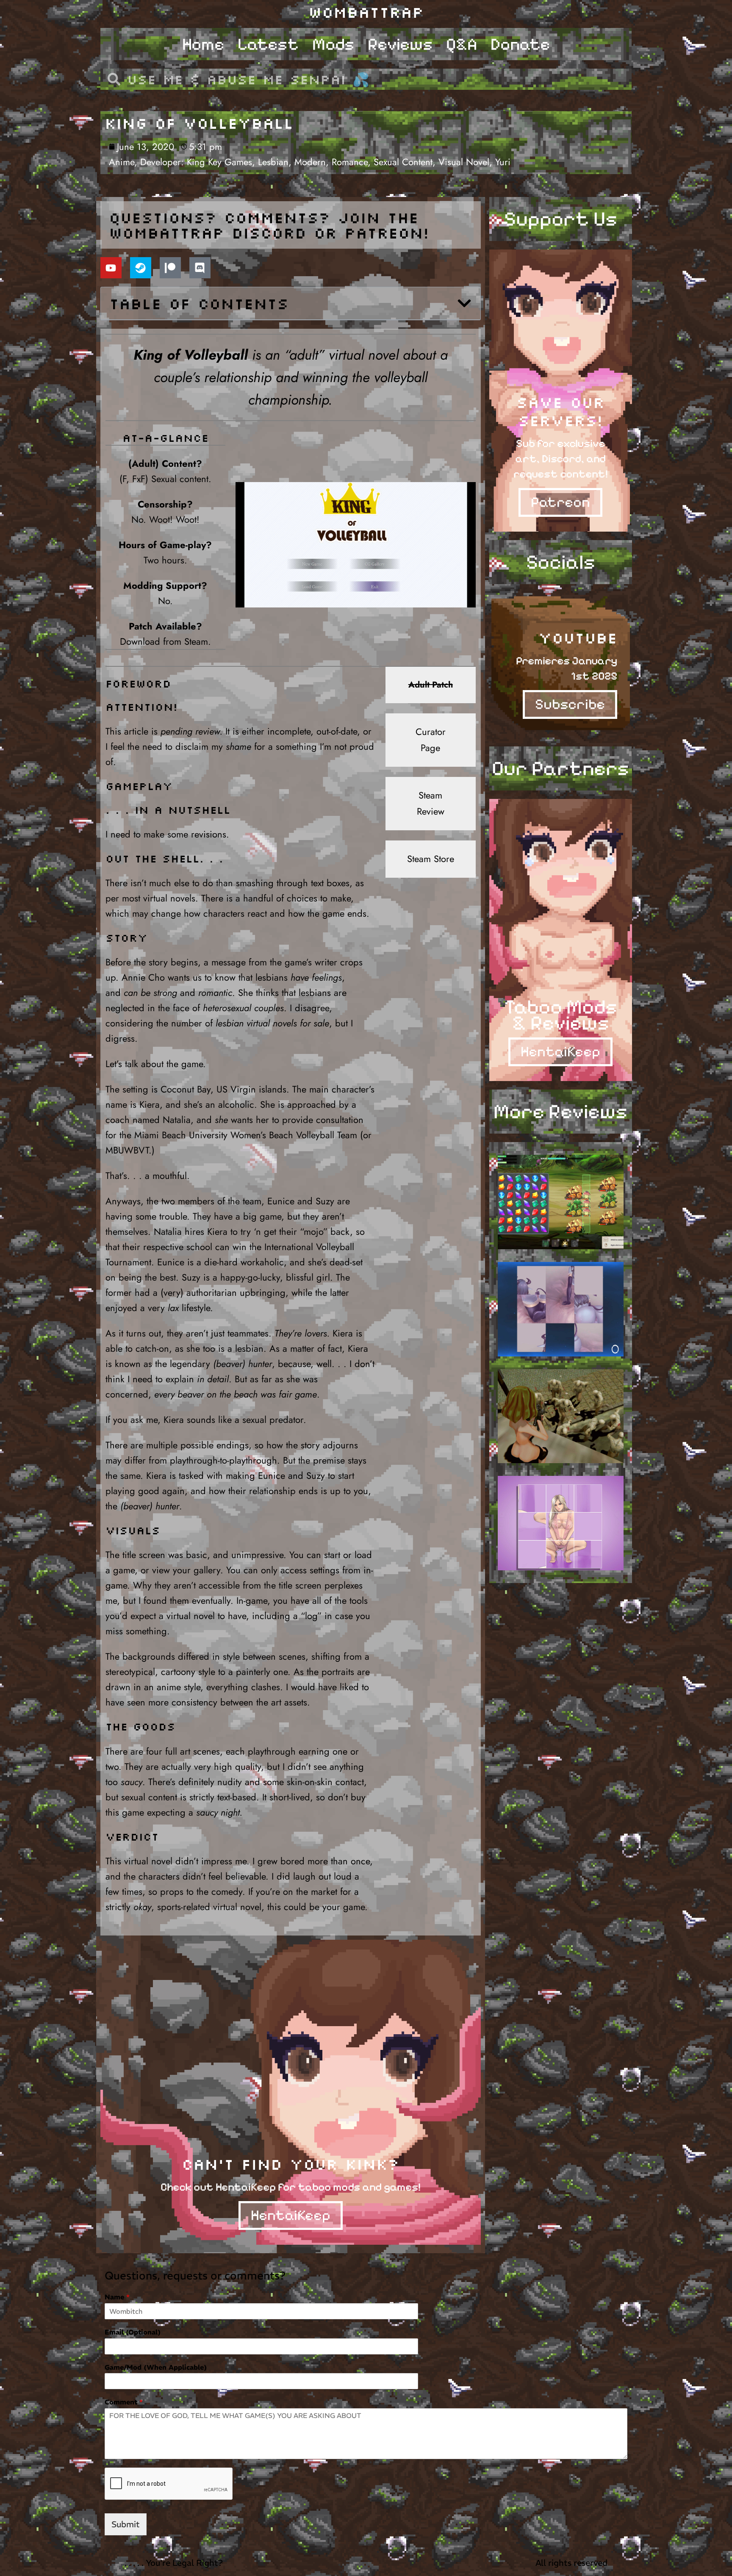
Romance (350, 162)
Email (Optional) (133, 2332)
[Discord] (200, 268)
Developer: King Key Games (196, 162)
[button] (464, 303)
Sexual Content (403, 162)
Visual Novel (464, 162)
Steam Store (431, 859)
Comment (124, 2402)
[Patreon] (170, 268)
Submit (126, 2524)
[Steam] (141, 268)
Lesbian (273, 162)
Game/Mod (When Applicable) (156, 2367)
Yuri (503, 162)
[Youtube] (111, 268)
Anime (122, 162)
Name (117, 2297)
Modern (310, 162)
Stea (427, 795)
